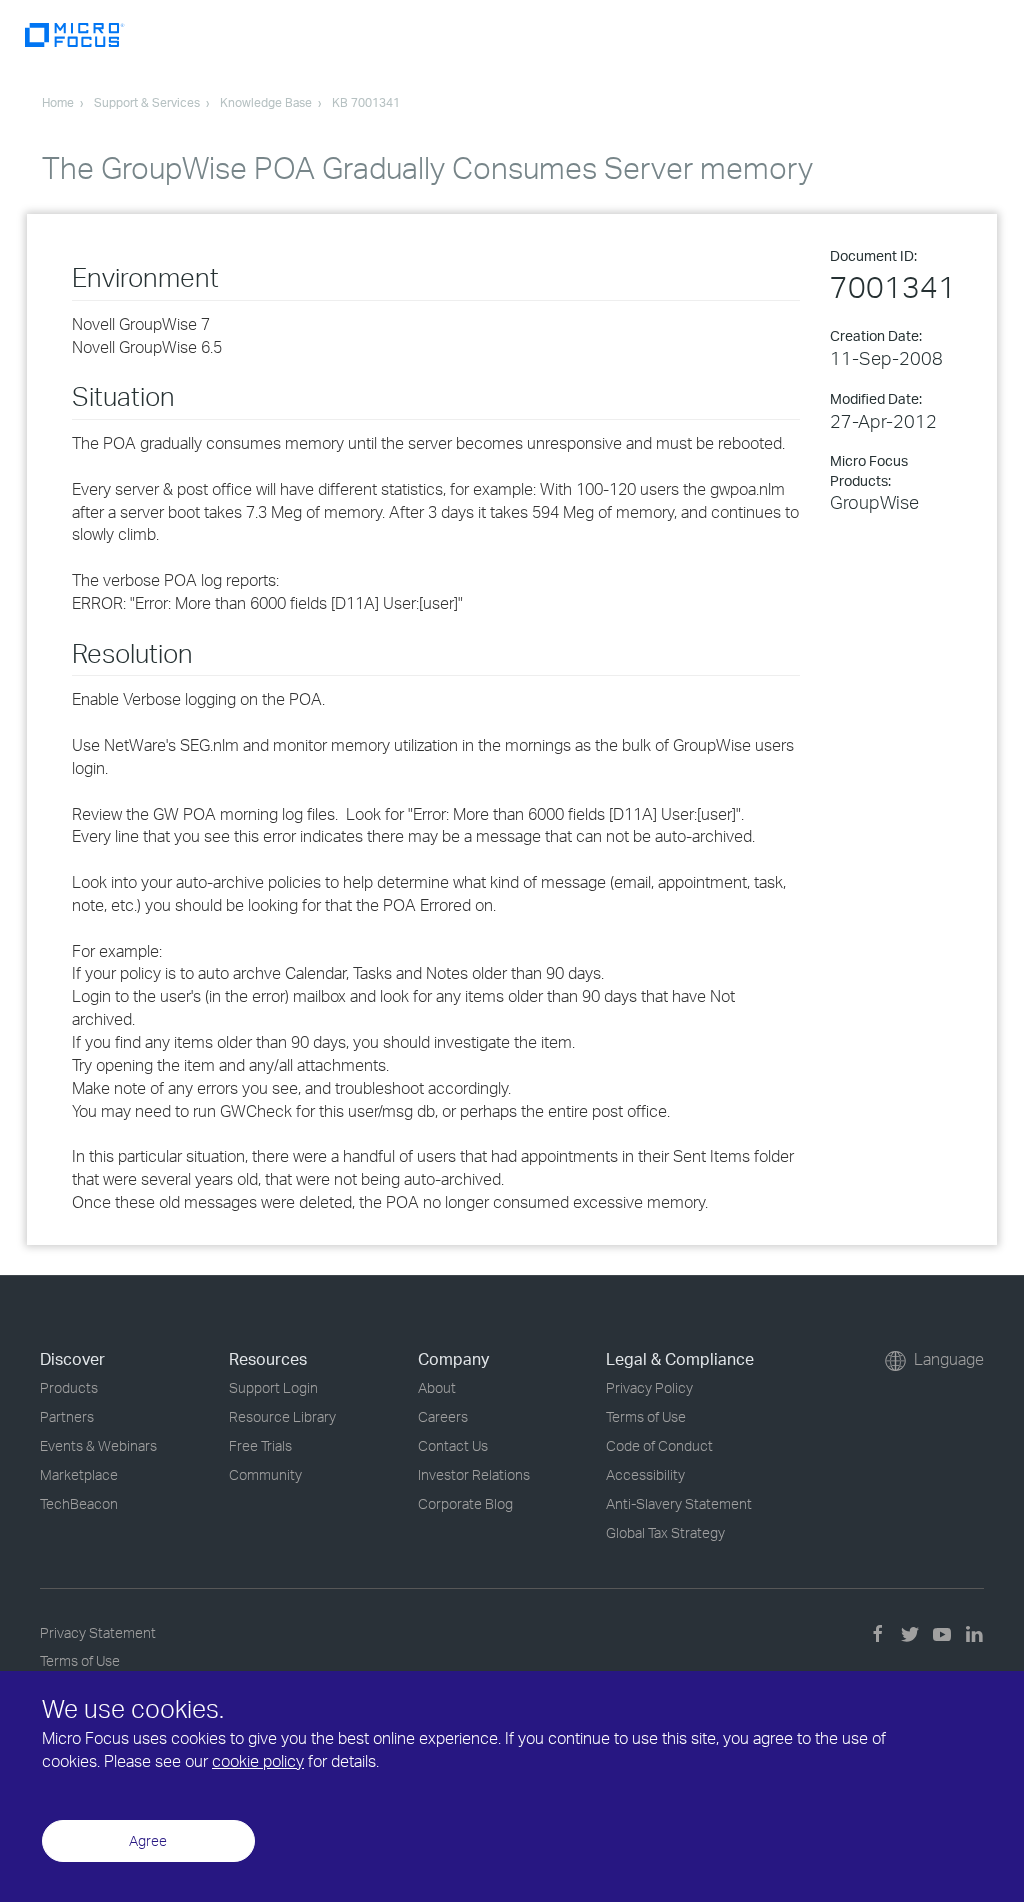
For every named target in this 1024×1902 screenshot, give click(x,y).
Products (69, 1387)
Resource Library (282, 1416)
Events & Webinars (98, 1445)
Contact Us (453, 1445)
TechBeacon (79, 1503)
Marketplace (79, 1474)
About (437, 1387)
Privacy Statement (98, 1632)
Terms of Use (646, 1416)
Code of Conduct (659, 1445)
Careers (443, 1416)
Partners (67, 1416)
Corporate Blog (465, 1503)
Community (265, 1474)
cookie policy (258, 1761)
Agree (148, 1840)
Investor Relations (474, 1474)
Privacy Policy (649, 1387)
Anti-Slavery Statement (679, 1503)
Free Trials (260, 1445)
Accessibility (645, 1474)
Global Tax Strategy (665, 1532)
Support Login (273, 1387)
